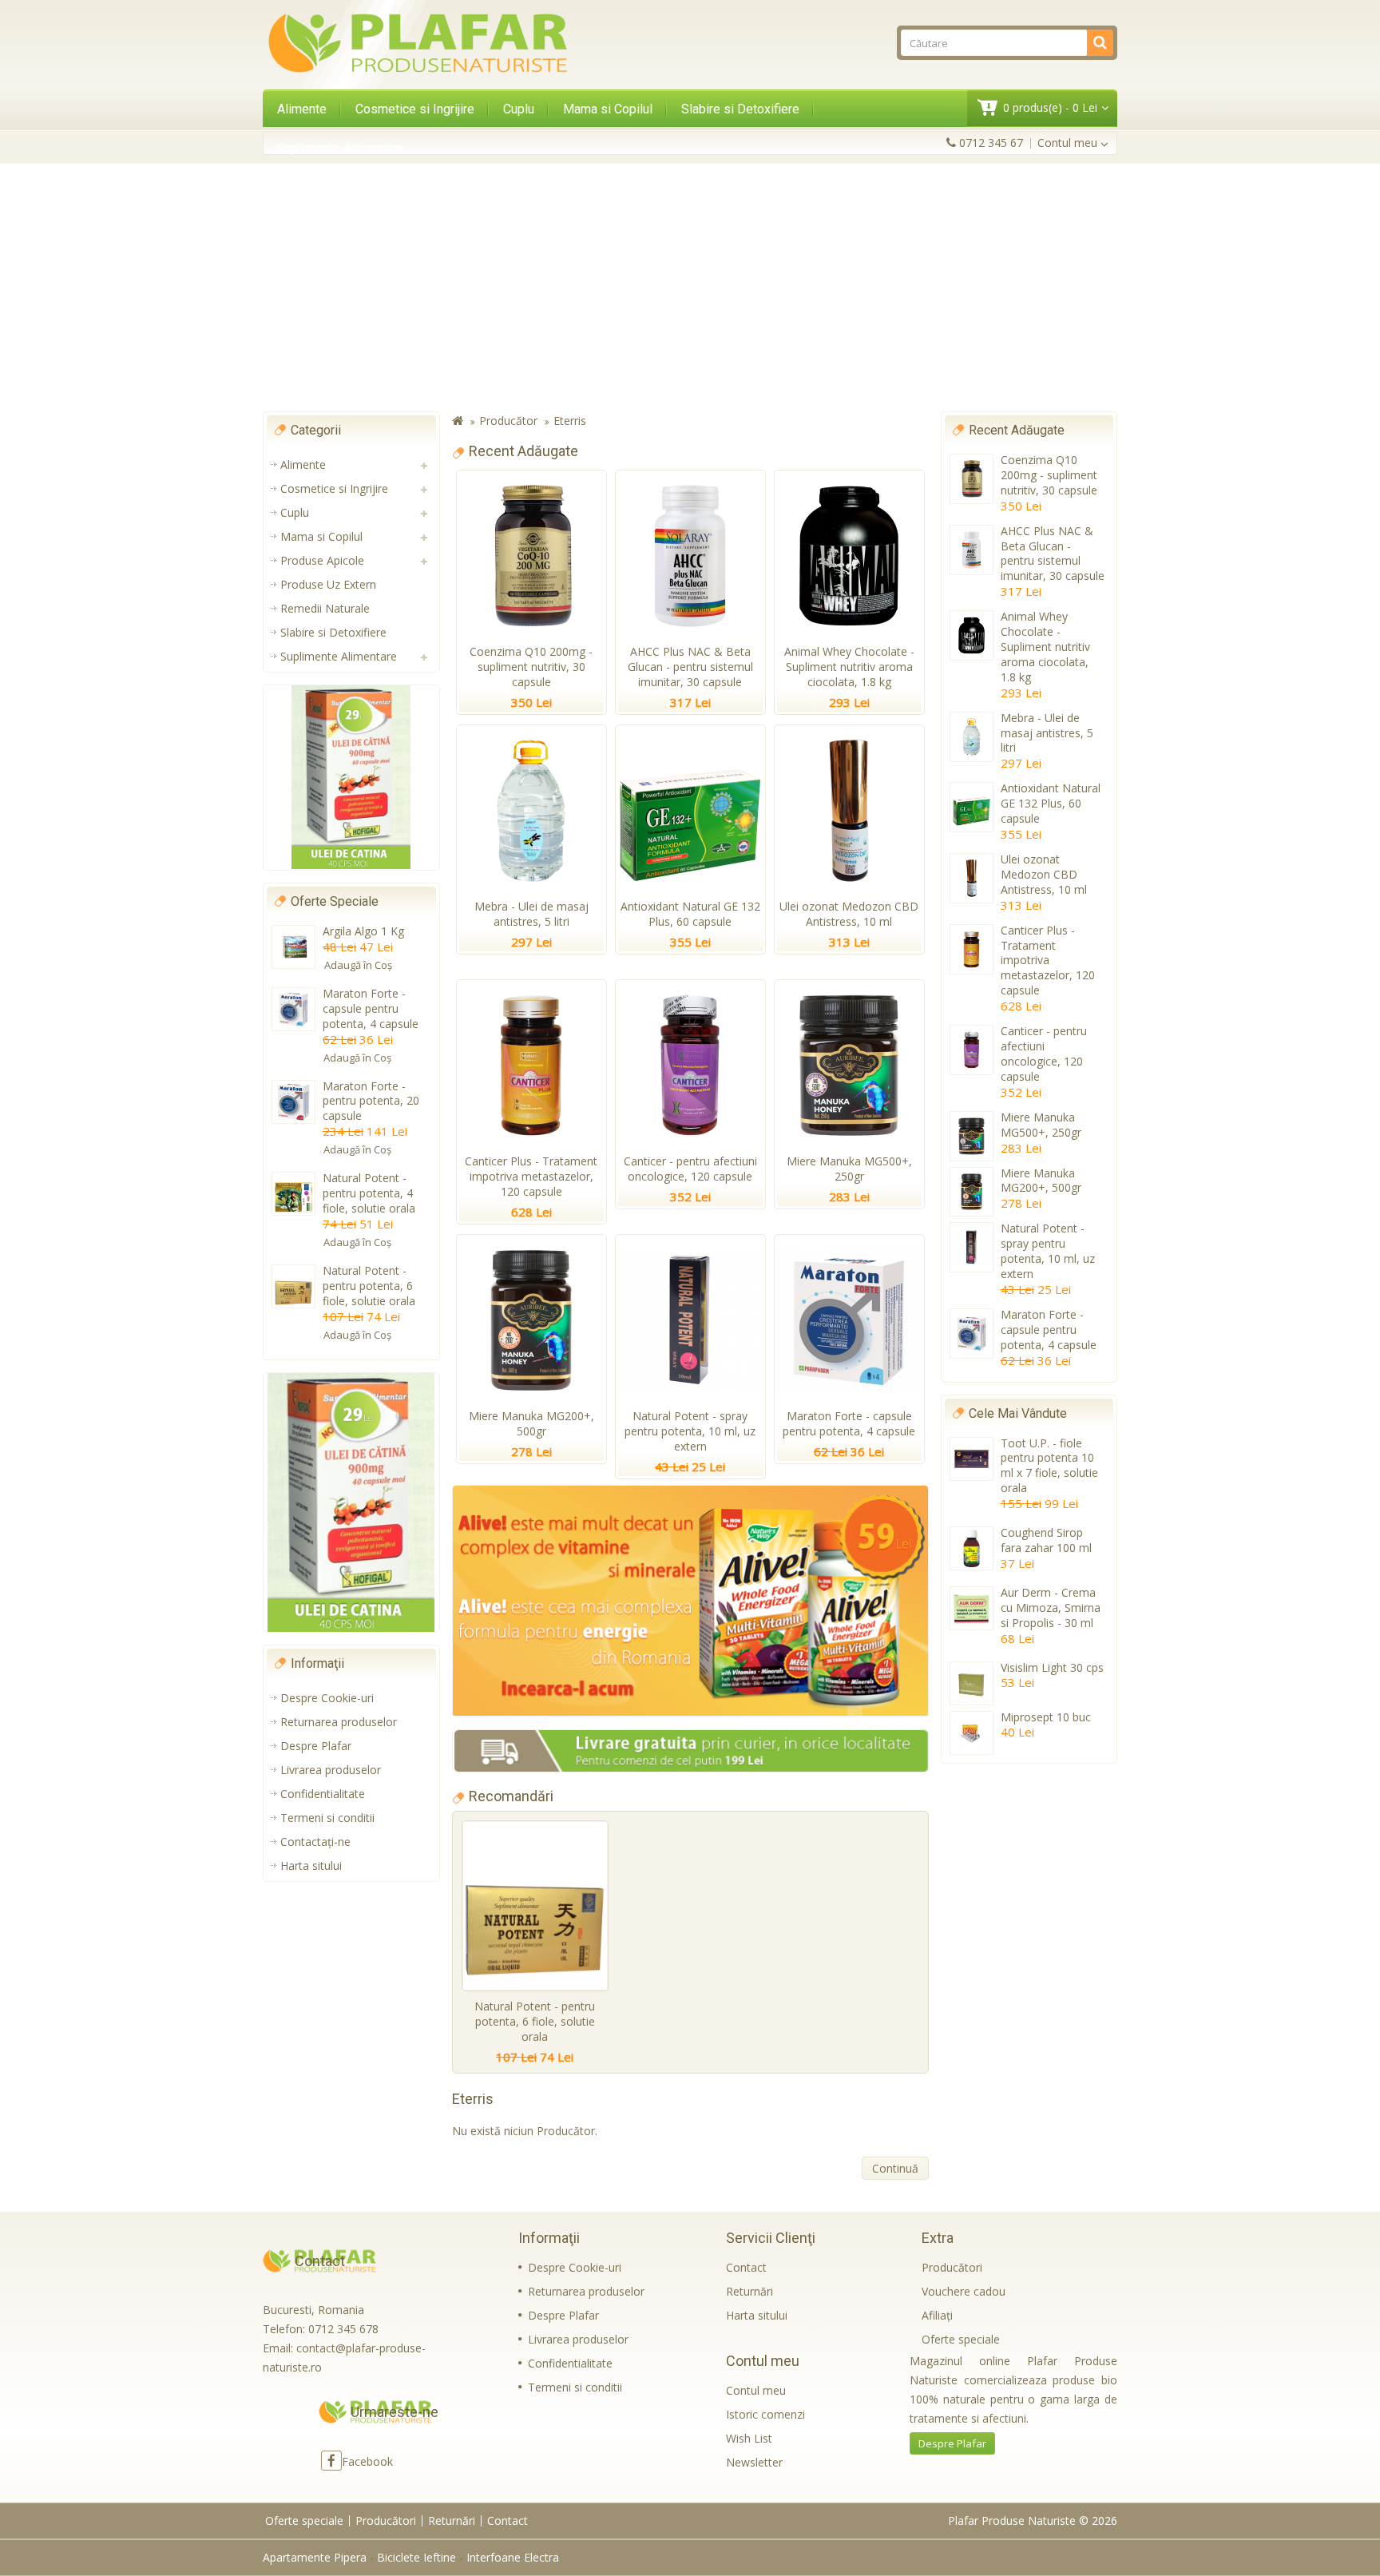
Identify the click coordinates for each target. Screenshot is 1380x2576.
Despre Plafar (316, 1746)
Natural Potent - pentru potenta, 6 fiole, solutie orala (369, 1286)
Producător (508, 421)
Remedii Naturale (325, 608)
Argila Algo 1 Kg (363, 931)
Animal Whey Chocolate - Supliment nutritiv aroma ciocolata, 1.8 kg (849, 667)
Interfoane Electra (513, 2557)
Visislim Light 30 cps (1052, 1667)
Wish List (749, 2438)
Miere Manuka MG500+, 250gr (849, 1169)
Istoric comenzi (765, 2414)
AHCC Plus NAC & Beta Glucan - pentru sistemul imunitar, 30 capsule (690, 667)
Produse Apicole (322, 560)
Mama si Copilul (608, 109)
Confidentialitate (323, 1794)
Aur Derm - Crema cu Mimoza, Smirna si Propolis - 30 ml (1051, 1608)
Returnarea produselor (339, 1722)
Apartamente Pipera (315, 2557)
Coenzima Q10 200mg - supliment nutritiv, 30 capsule (531, 667)
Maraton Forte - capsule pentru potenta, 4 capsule (371, 1008)
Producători (952, 2267)
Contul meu (756, 2390)
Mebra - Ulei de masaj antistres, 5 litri (531, 914)
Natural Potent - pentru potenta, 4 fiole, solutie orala (369, 1193)
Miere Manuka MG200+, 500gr (531, 1423)
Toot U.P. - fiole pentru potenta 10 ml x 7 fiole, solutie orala (1049, 1466)
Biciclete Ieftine (416, 2557)
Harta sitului (311, 1866)
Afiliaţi (937, 2315)
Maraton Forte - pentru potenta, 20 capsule (371, 1101)
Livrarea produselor (331, 1770)
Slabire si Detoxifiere (740, 109)
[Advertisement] (690, 288)
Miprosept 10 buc (1046, 1717)
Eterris (570, 421)
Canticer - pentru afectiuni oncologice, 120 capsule (690, 1169)
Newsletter (754, 2462)
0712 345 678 (343, 2329)
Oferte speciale (961, 2339)
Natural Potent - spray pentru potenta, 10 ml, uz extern (690, 1431)
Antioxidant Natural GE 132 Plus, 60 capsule (690, 914)
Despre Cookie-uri (327, 1698)
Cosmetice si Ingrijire (415, 109)
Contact (746, 2267)
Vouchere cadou (964, 2291)
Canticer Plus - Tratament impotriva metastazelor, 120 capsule (531, 1176)
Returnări (749, 2291)
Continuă (895, 2168)
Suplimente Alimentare (340, 148)
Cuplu (519, 109)
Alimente (302, 109)
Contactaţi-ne (315, 1842)
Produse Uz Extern (328, 584)
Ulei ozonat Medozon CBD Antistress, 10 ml (849, 914)
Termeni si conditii (327, 1818)
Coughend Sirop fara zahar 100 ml (1046, 1540)
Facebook (367, 2461)
